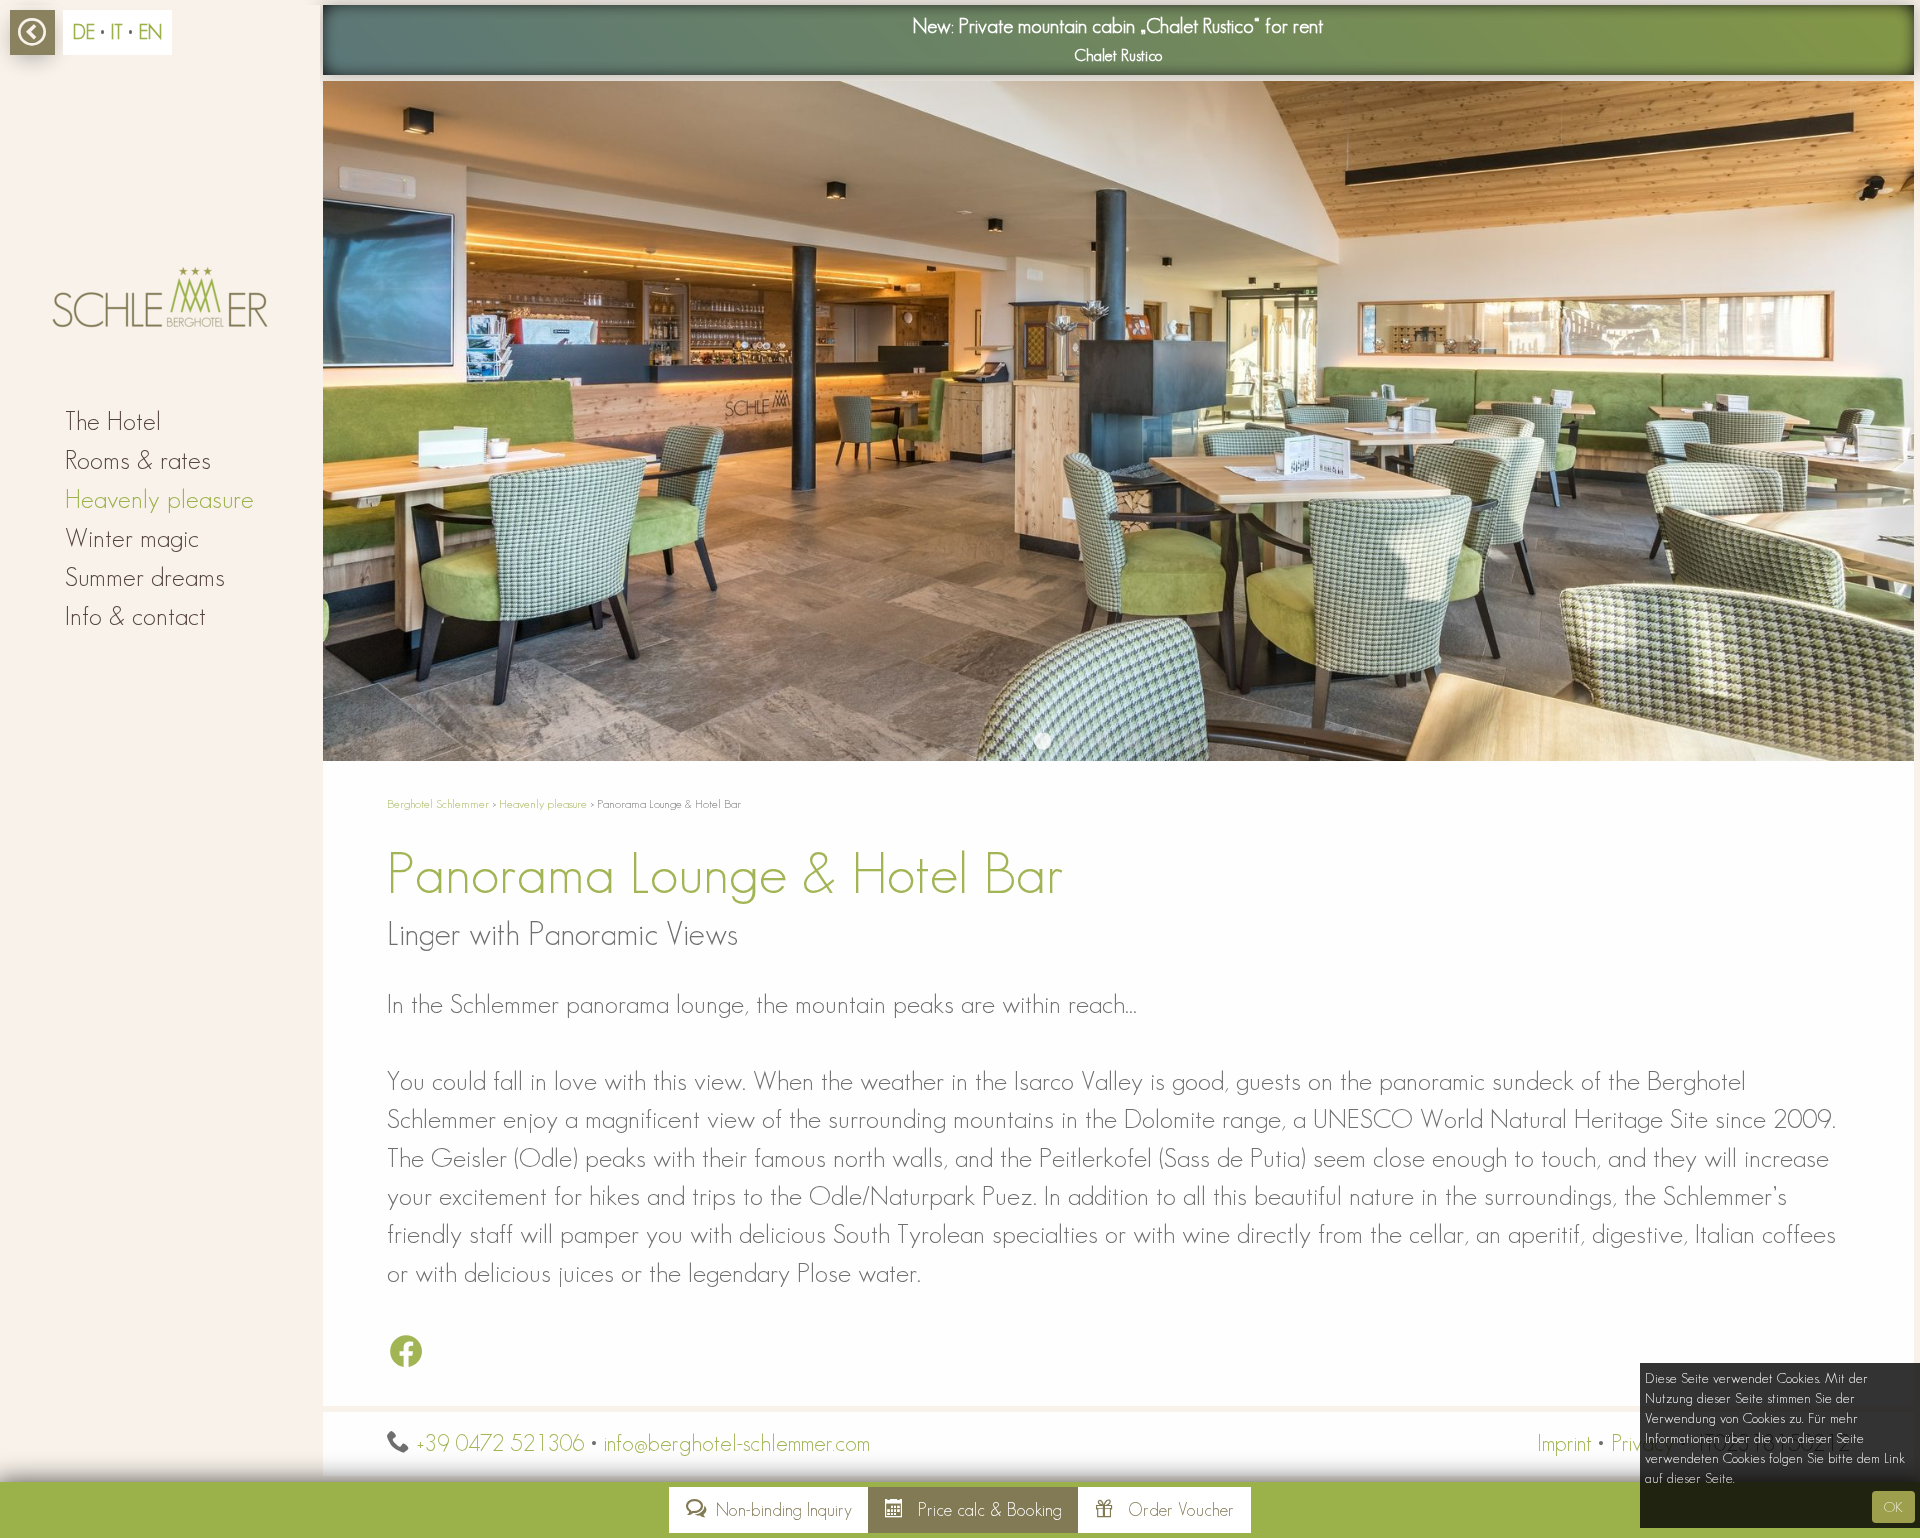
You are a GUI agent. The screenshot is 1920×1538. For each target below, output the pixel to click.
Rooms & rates (138, 460)
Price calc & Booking (982, 1510)
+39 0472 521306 (500, 1443)
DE (84, 32)
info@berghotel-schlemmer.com (737, 1443)
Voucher (1181, 1510)
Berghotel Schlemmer (438, 803)
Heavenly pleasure (543, 803)
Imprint (1564, 1443)
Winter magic (132, 538)
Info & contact (135, 616)
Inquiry (784, 1510)
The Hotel (113, 421)
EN (150, 32)
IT (117, 32)
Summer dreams (145, 577)
